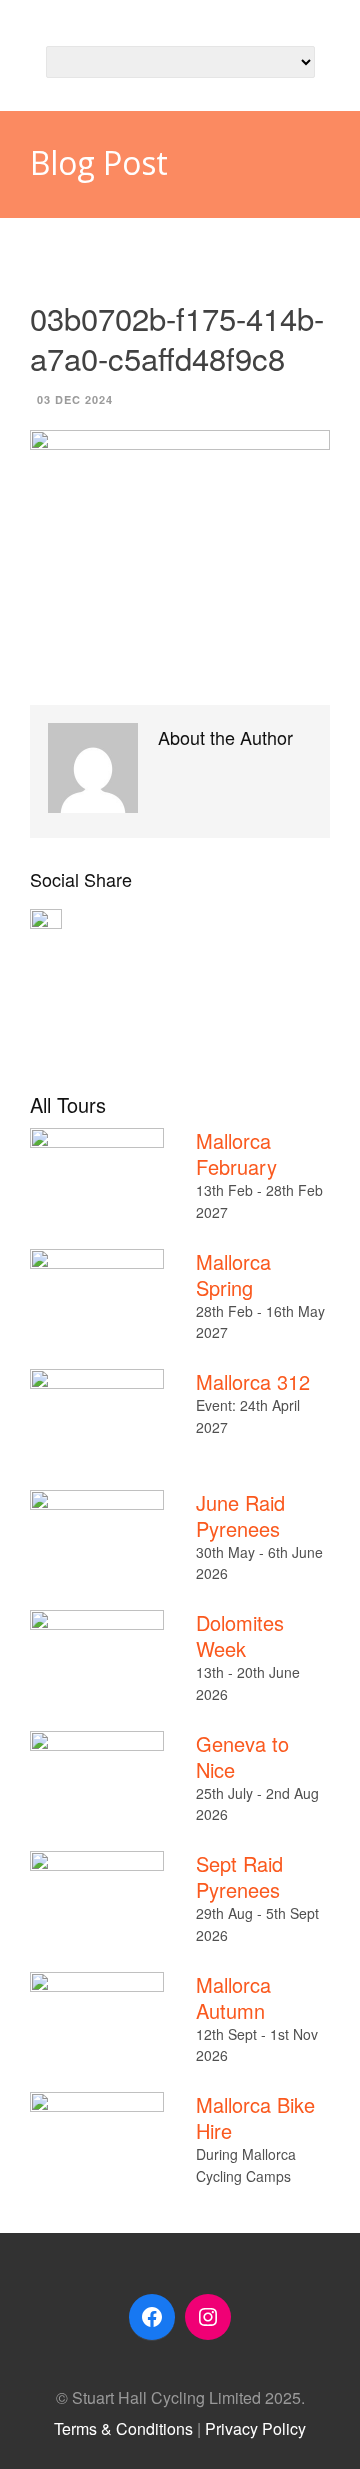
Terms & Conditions (123, 2428)
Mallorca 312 (253, 1381)
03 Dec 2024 (75, 399)
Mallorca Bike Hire (255, 2117)
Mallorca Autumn (233, 1997)
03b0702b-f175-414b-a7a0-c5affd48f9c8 (177, 337)
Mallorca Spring (233, 1274)
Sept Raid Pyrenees (239, 1876)
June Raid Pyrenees (240, 1515)
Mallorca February (236, 1153)
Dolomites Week (240, 1635)
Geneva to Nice (242, 1756)
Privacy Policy (255, 2428)
